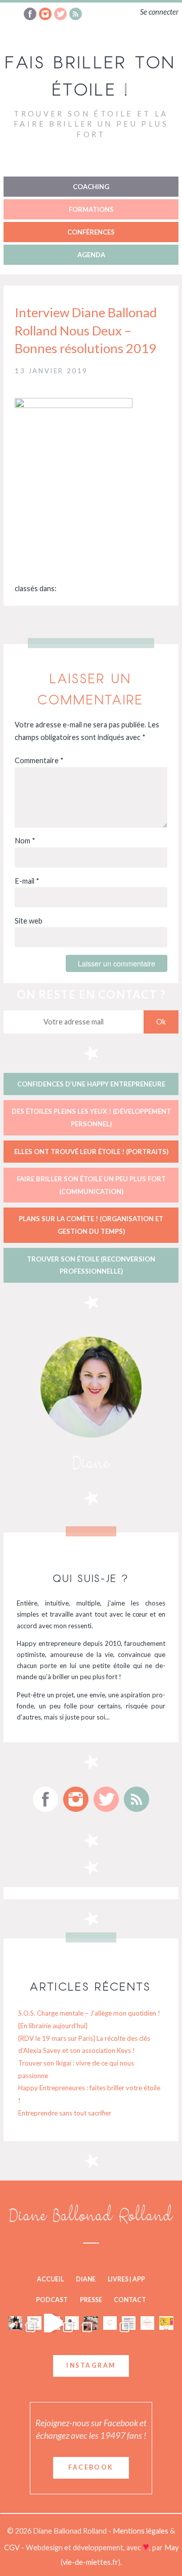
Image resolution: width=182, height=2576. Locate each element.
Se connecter (159, 12)
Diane (86, 2279)
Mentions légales (141, 2531)
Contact (130, 2300)
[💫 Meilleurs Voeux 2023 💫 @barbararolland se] (129, 2323)
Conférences (91, 232)
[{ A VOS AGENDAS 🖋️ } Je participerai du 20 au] (72, 2323)
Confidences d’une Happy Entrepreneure (91, 1084)
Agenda (91, 255)
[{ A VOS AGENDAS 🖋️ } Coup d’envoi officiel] (34, 2323)
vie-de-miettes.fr (90, 2562)
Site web (29, 921)
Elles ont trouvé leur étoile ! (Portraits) (91, 1152)
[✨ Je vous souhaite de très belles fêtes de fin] (147, 2323)
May (171, 2548)
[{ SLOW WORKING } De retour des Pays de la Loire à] (91, 2323)
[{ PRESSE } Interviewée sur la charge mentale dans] (166, 2323)
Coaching (91, 187)
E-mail (27, 881)
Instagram (91, 2365)
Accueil (50, 2279)
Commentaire (39, 760)
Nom (25, 841)
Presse (91, 2300)
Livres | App (126, 2279)
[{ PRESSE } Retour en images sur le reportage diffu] (15, 2323)
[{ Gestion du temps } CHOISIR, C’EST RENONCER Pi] (110, 2323)
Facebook (91, 2467)
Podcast (52, 2300)
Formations (91, 209)
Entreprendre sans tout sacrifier (65, 2113)
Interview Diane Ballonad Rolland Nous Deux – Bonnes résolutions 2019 (86, 330)
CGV (13, 2548)
